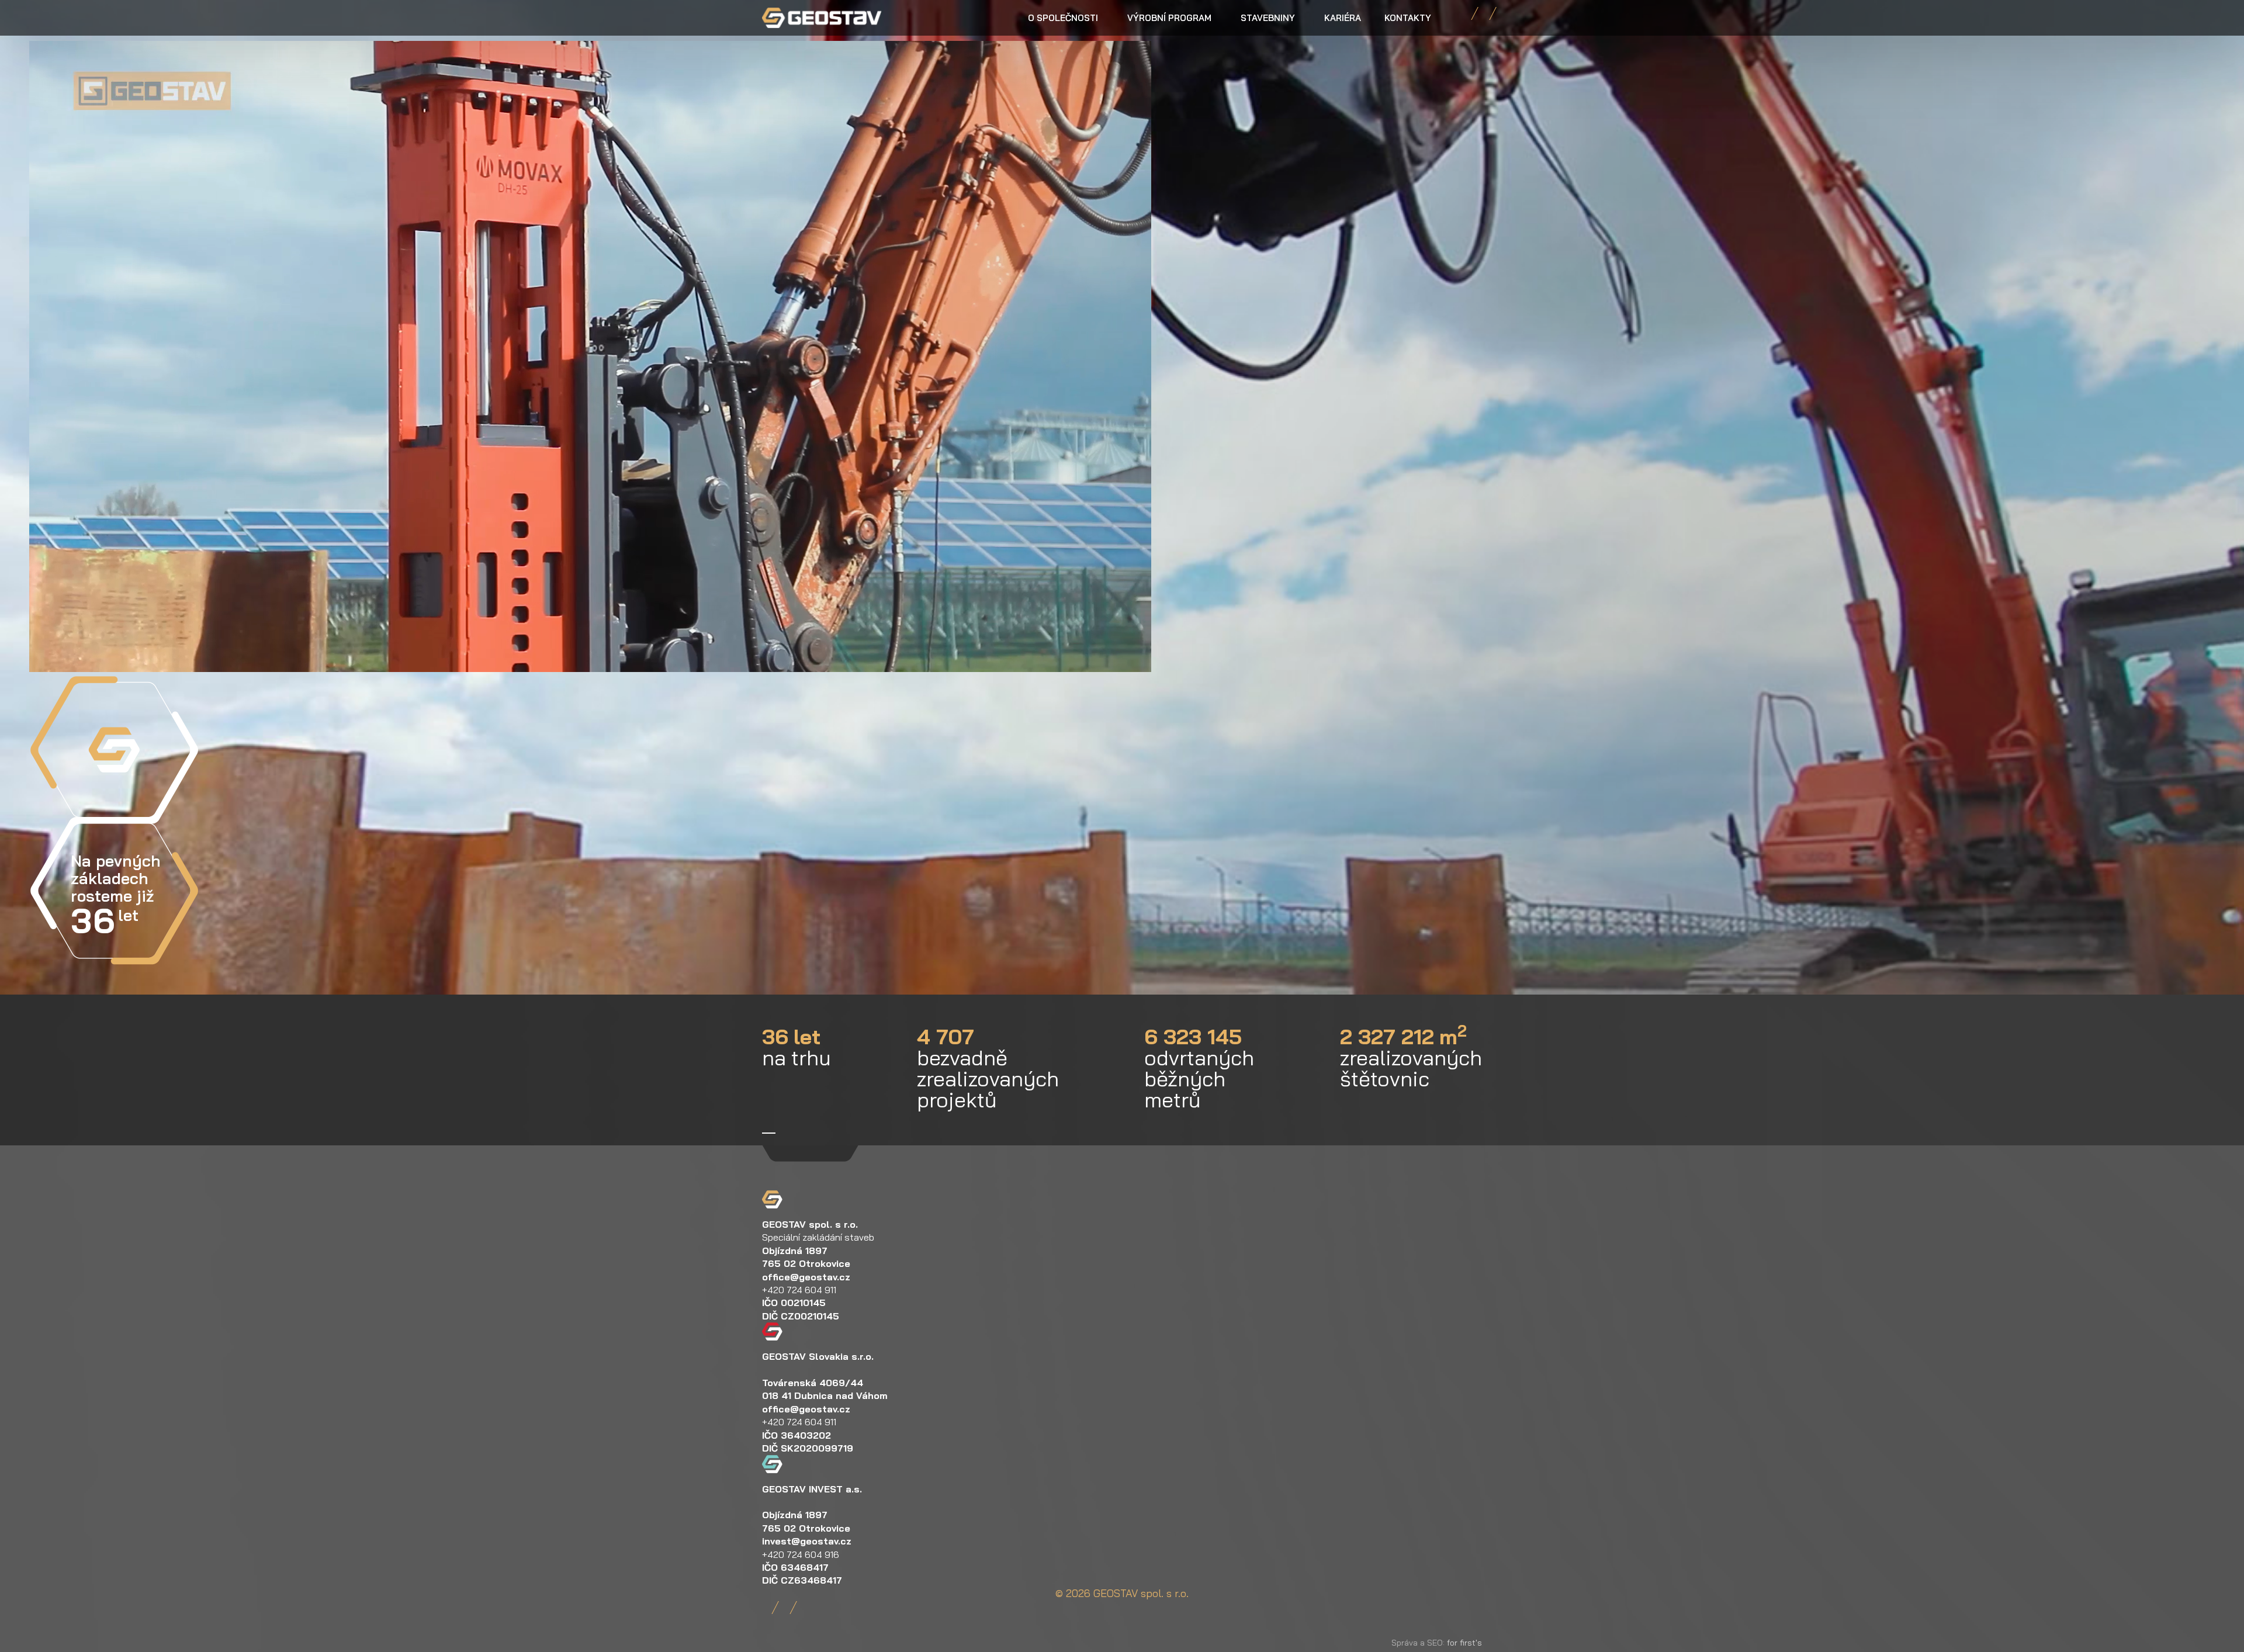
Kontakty (1408, 18)
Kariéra (1343, 18)
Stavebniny (1268, 18)
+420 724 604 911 (799, 1290)
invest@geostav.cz (807, 1541)
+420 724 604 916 (801, 1554)
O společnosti (1063, 18)
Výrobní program (1169, 18)
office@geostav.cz (806, 1277)
